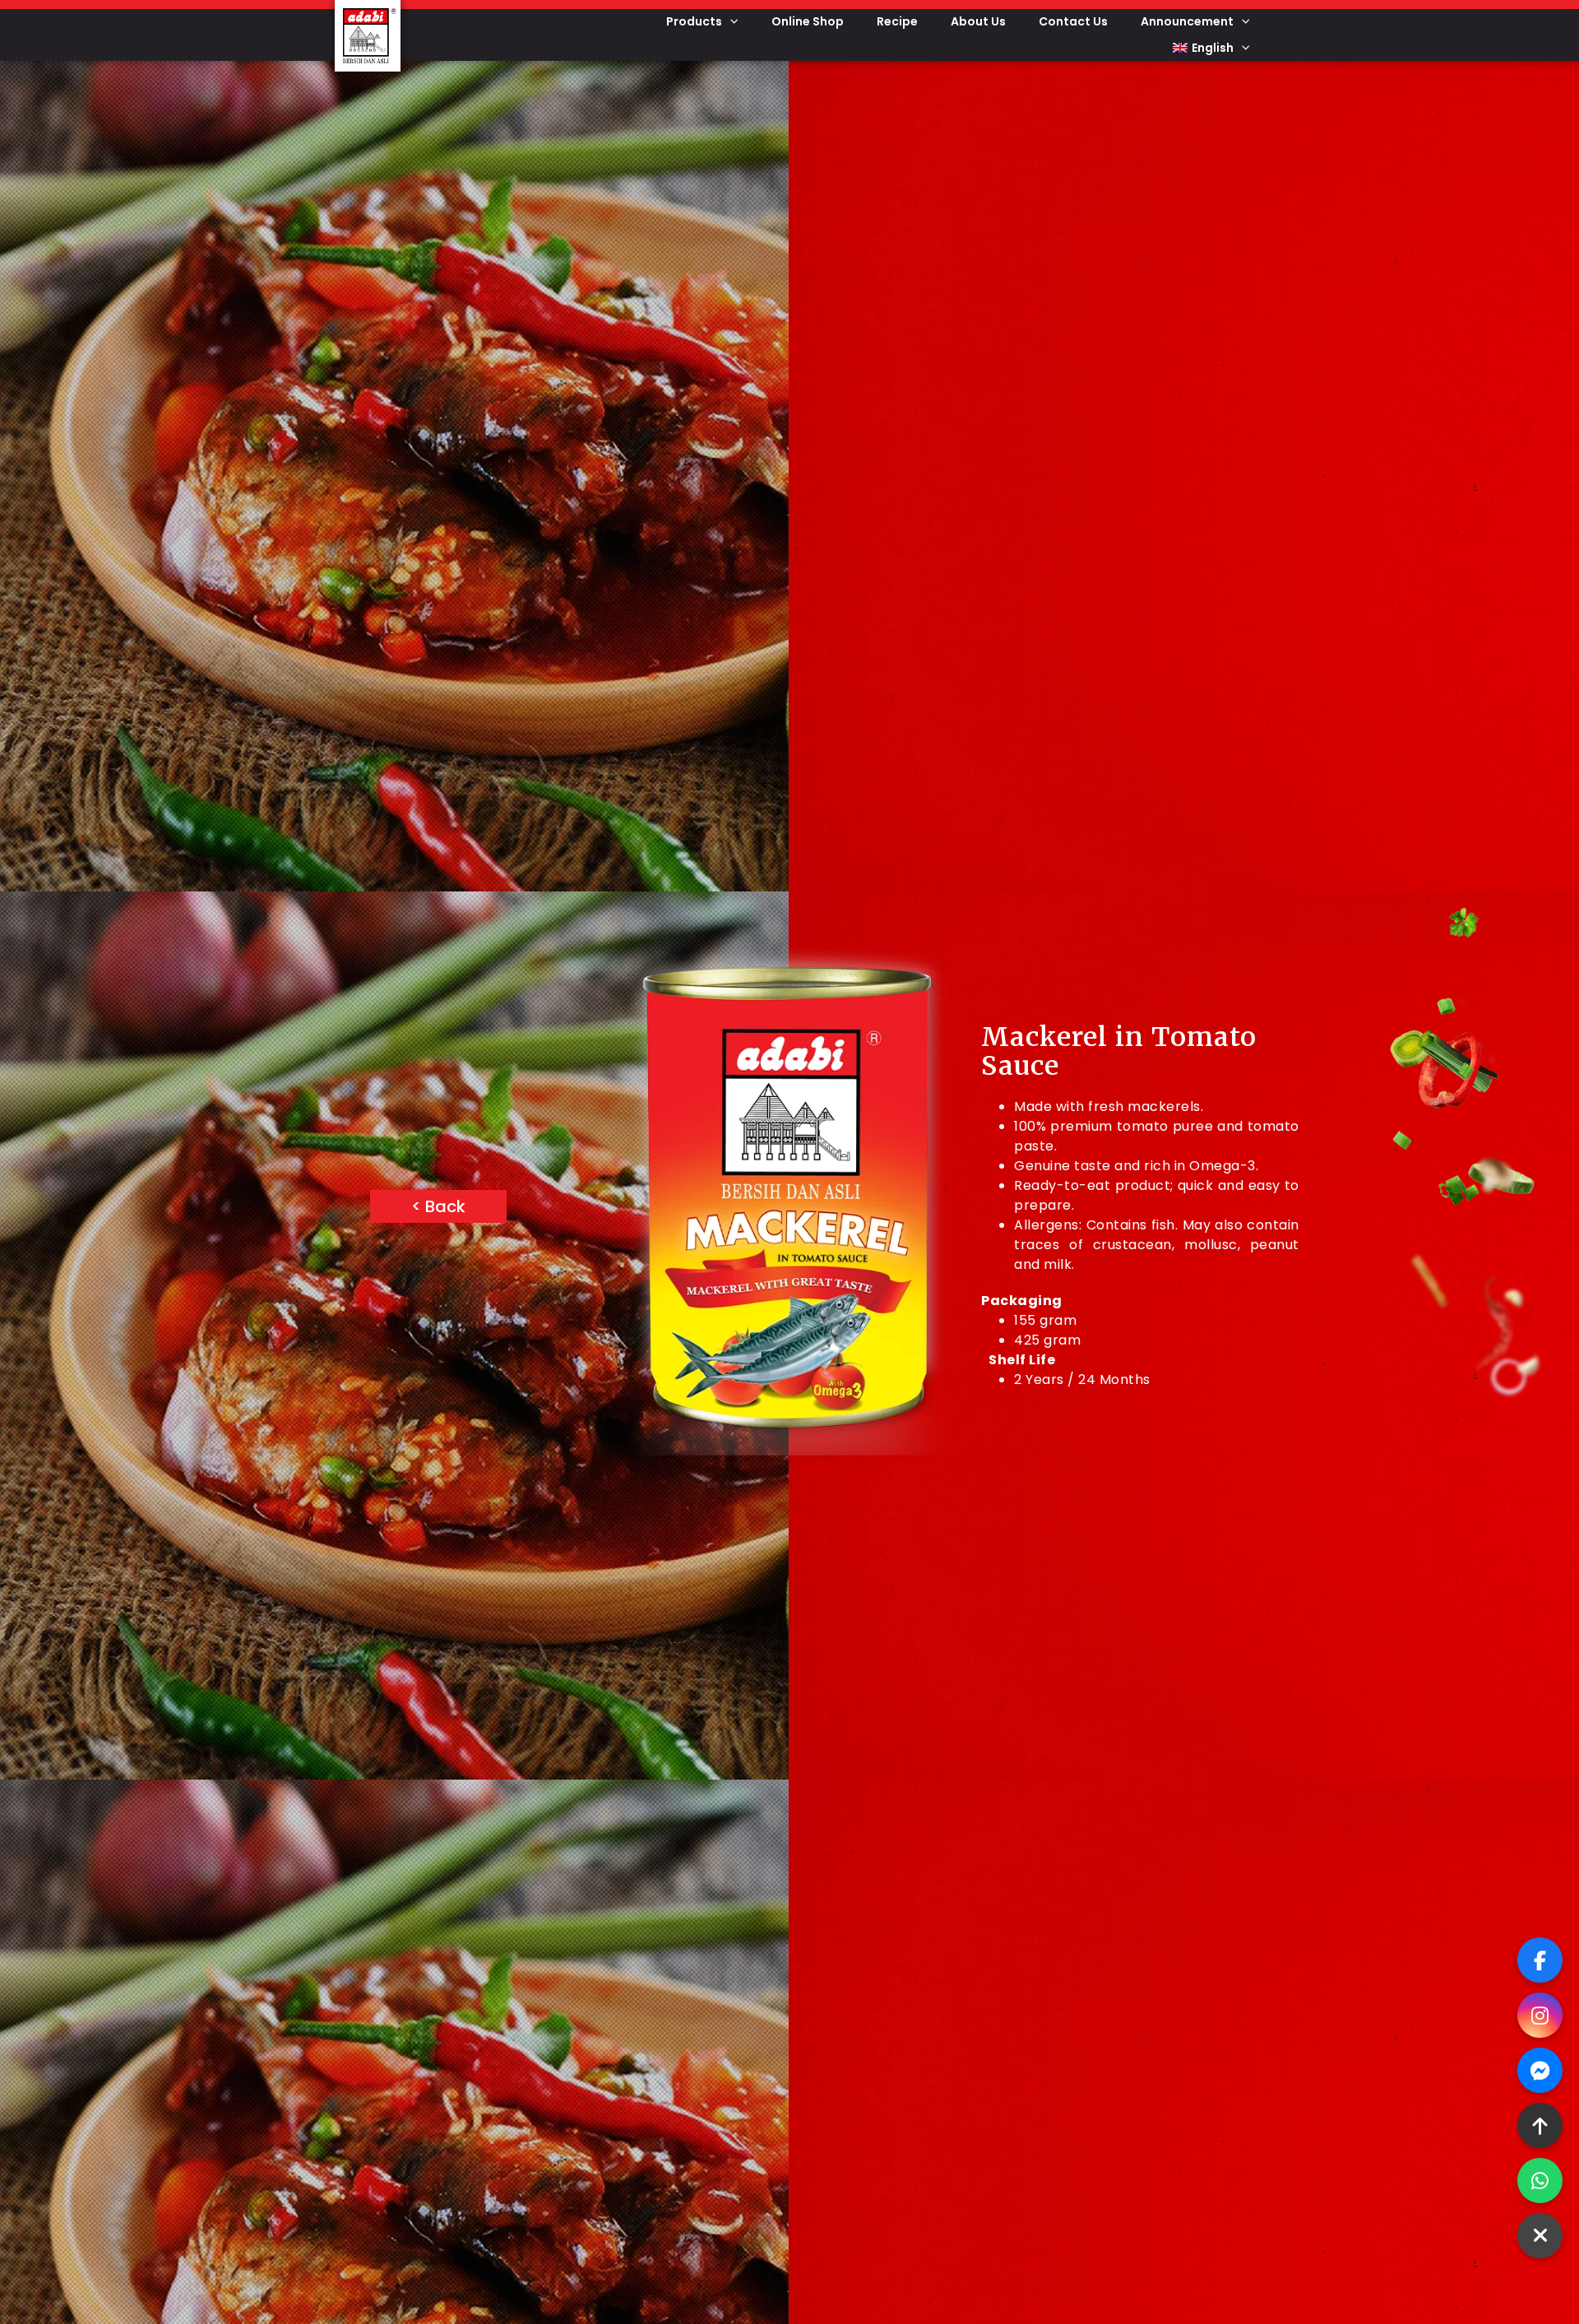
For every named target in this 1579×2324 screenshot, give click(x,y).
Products (694, 21)
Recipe (897, 21)
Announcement (1187, 21)
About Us (978, 21)
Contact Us (1073, 21)
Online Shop (808, 21)
